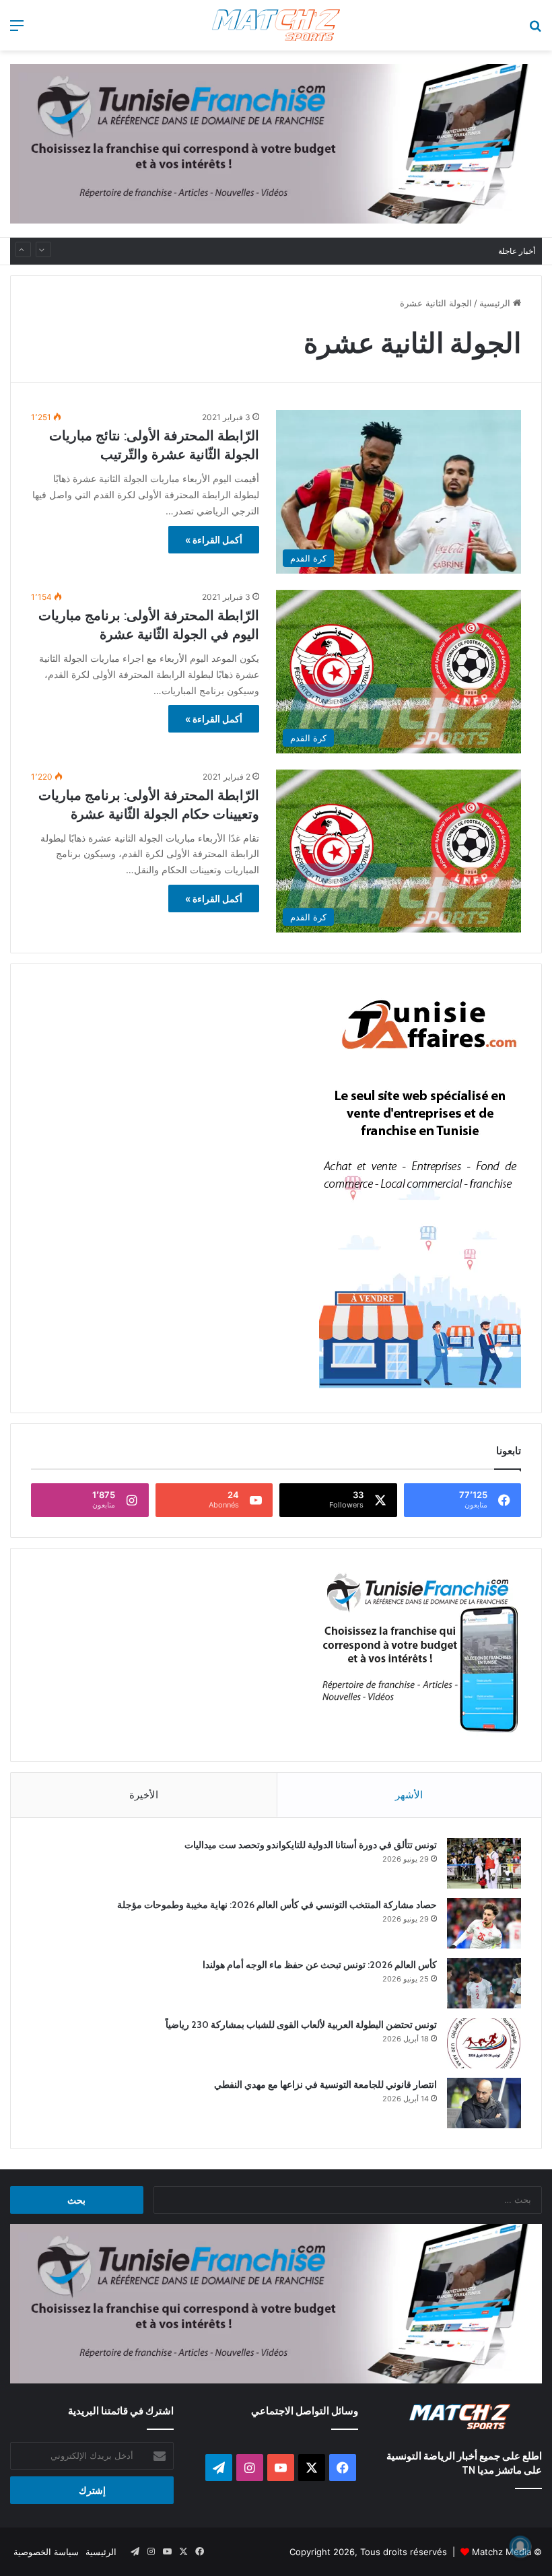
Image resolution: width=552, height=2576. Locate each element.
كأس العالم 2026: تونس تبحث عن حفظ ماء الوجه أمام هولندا (320, 1965)
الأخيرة (144, 1795)
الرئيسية (496, 303)
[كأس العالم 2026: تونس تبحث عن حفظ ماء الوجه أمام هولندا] (484, 1983)
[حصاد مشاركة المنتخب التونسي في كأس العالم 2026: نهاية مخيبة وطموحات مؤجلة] (484, 1923)
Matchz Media (502, 2552)
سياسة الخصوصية (46, 2552)
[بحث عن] (535, 30)
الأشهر (409, 1795)
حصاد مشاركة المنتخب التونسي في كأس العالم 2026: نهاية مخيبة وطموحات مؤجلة (277, 1905)
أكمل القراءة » (214, 540)
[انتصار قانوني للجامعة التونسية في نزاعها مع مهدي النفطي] (484, 2103)
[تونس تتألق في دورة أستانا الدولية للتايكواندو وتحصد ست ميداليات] (484, 1863)
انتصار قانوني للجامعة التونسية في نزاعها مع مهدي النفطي (325, 2084)
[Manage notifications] (520, 2546)
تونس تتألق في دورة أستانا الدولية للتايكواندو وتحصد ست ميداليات (311, 1845)
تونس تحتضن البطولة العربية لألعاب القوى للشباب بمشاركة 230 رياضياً (353, 251)
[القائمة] (17, 30)
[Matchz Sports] (276, 25)
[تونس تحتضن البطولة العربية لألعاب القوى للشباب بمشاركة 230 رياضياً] (484, 2043)
